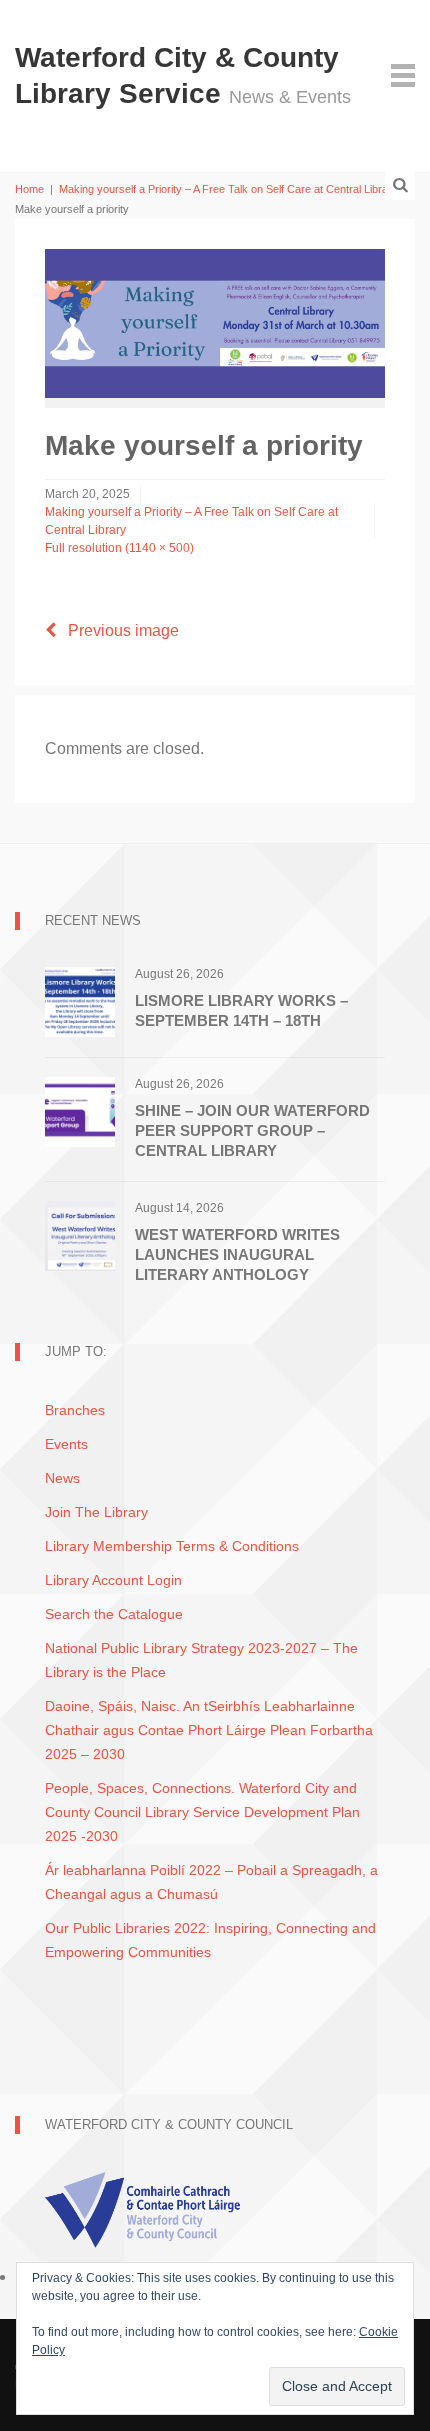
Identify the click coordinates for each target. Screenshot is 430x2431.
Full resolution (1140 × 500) (119, 548)
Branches (75, 1410)
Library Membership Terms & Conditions (172, 1546)
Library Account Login (113, 1580)
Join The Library (96, 1512)
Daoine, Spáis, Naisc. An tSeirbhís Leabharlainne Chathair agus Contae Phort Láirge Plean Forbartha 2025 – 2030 (209, 1730)
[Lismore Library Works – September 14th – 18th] (80, 1000)
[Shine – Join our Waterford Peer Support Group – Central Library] (80, 1110)
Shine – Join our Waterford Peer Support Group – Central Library (252, 1130)
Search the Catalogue (114, 1614)
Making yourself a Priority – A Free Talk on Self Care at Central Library (228, 189)
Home (29, 189)
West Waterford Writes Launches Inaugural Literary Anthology (237, 1254)
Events (66, 1444)
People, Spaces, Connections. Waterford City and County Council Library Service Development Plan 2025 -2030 (202, 1812)
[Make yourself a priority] (215, 322)
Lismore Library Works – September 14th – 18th (241, 1010)
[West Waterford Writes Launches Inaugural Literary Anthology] (80, 1234)
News (62, 1478)
